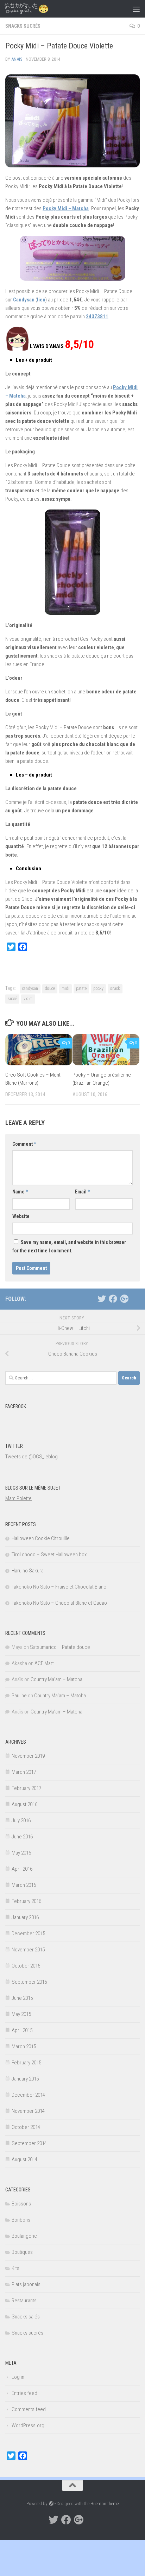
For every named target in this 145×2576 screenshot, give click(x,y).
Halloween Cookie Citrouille (41, 1538)
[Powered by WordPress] (51, 2504)
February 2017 (26, 1788)
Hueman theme (105, 2504)
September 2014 (29, 2143)
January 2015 (25, 2079)
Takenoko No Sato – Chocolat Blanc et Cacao (59, 1603)
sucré (12, 999)
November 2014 (28, 2111)
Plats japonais (26, 2284)
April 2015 (22, 2030)
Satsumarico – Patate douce (60, 1647)
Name (20, 1192)
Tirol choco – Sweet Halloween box (49, 1555)
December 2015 (28, 1933)
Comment (24, 1144)
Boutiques (22, 2252)
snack (115, 989)
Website (21, 1216)
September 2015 (29, 1982)
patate (81, 989)
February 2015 (26, 2063)
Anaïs (17, 59)
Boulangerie (24, 2236)
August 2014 (24, 2159)
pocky (98, 989)
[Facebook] (113, 1299)
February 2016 (26, 1901)
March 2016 (24, 1885)
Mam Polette (18, 1498)
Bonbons (21, 2220)
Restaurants (24, 2301)
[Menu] (136, 9)
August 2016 (24, 1804)
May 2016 (21, 1853)
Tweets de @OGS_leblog (31, 1457)
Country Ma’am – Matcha (56, 1679)
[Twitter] (102, 1299)
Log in (18, 2377)
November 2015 (28, 1950)
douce (50, 989)
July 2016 (21, 1820)
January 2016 (25, 1917)
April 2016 (22, 1869)
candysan (30, 989)
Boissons (21, 2204)
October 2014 (26, 2127)
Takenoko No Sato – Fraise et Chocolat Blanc (59, 1587)
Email (82, 1192)
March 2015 (24, 2046)
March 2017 (24, 1772)
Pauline (19, 1696)
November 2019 (28, 1756)
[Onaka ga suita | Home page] (34, 9)
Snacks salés (26, 2317)
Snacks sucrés (23, 26)
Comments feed (29, 2409)
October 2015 (26, 1966)
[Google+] (124, 1299)
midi (65, 989)
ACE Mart (44, 1663)
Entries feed (24, 2393)
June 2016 (22, 1837)
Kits (15, 2268)
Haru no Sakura (28, 1571)
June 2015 (22, 1998)
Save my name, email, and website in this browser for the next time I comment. (69, 1246)
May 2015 (21, 2014)
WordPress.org (28, 2425)
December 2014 (28, 2095)
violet (28, 999)
